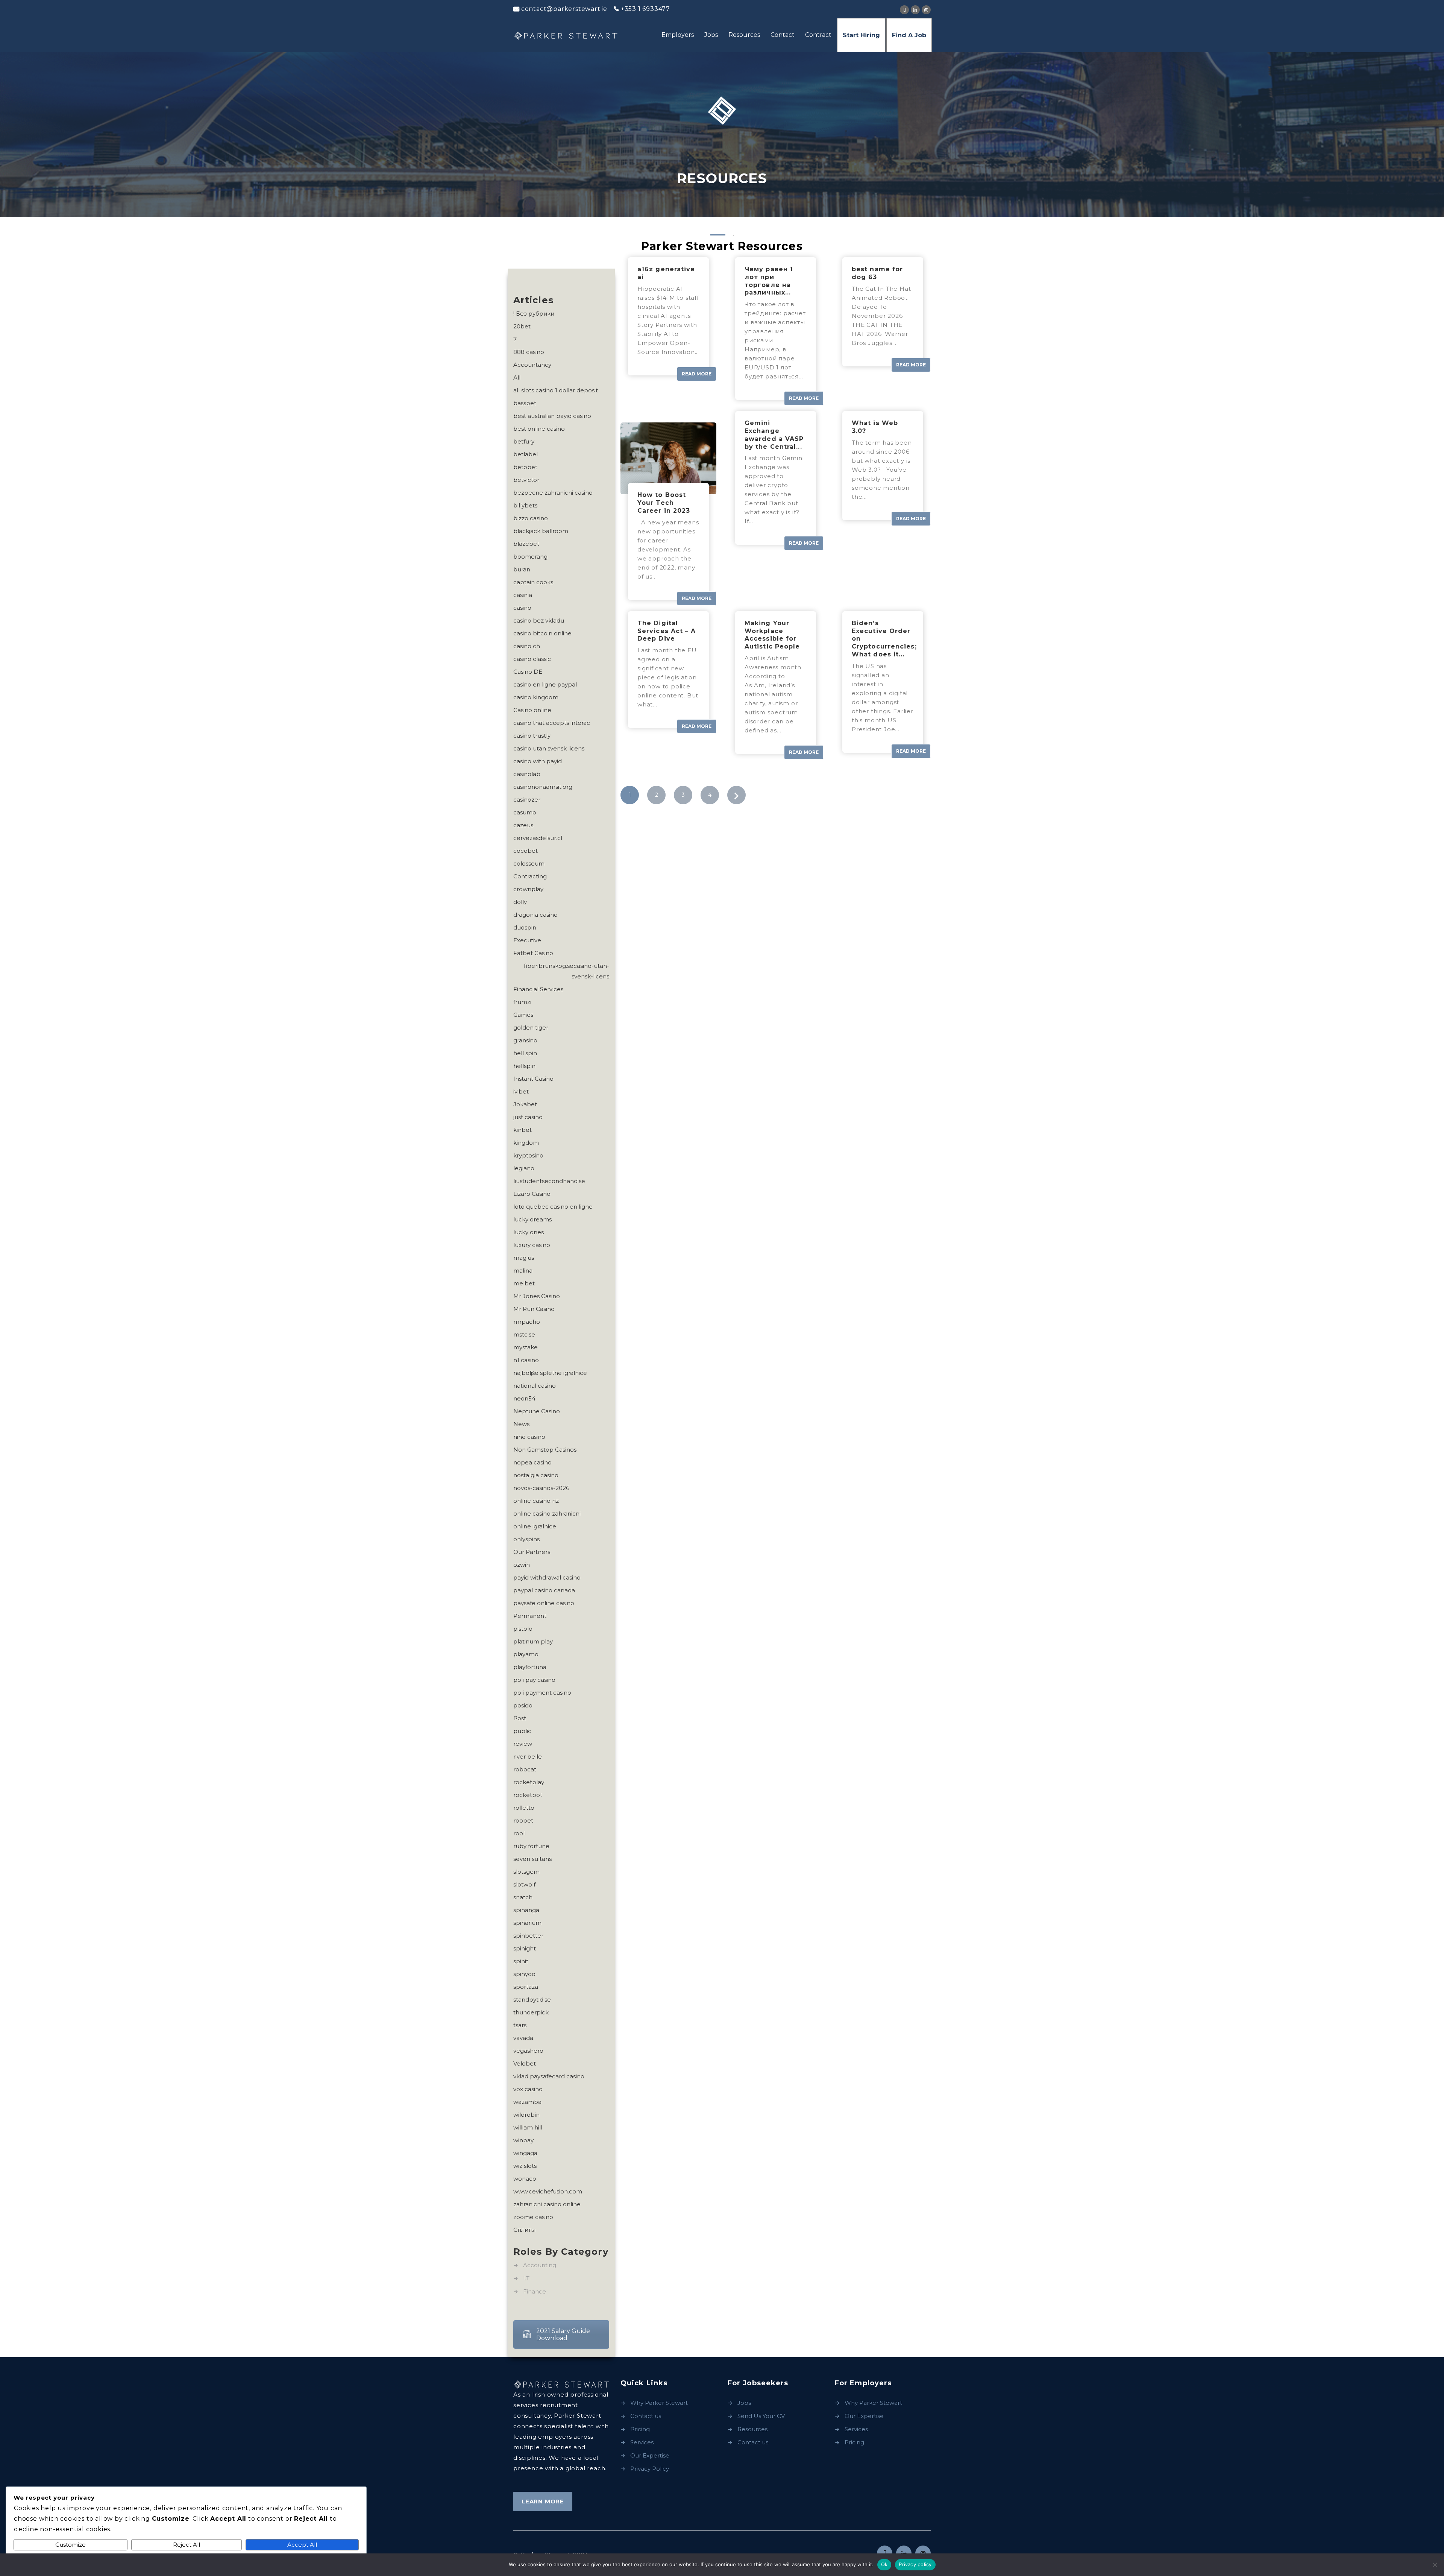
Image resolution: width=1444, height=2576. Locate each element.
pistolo (523, 1629)
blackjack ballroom (541, 531)
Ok (884, 2564)
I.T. (527, 2278)
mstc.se (524, 1334)
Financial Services (538, 989)
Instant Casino (533, 1079)
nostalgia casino (536, 1475)
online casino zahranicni (547, 1514)
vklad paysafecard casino (549, 2076)
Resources (744, 35)
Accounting (540, 2265)
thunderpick (531, 2012)
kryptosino (528, 1155)
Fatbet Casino (533, 953)
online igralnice (535, 1526)
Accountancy (532, 365)
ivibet (521, 1091)
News (521, 1424)
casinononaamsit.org (543, 787)
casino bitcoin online (542, 633)
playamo (526, 1654)
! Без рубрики (534, 314)
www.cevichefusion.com (548, 2191)
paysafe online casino (544, 1603)
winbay (523, 2140)
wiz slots (525, 2166)
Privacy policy (915, 2564)
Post (520, 1718)
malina (523, 1271)
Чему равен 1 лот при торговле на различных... (769, 281)
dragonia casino (535, 915)
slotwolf (524, 1884)
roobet (523, 1820)
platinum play (533, 1641)
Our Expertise (650, 2455)
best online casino (539, 429)
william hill (528, 2127)
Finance (535, 2291)
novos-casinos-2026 (541, 1488)
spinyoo (524, 1974)
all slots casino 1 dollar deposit (556, 390)
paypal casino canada (544, 1590)
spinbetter (528, 1936)
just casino (528, 1117)
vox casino (528, 2089)
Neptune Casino (537, 1411)
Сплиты (524, 2230)
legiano (524, 1168)
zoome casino (533, 2217)
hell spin (525, 1053)
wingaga (525, 2153)
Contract (818, 35)
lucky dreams (532, 1219)
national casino (535, 1386)
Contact (783, 35)
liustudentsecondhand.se (549, 1181)
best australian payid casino (552, 416)
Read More (697, 374)
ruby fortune (531, 1846)
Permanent (530, 1616)
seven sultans (532, 1859)
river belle (528, 1757)
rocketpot (528, 1795)
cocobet (526, 851)
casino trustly (532, 736)
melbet (524, 1283)
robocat (525, 1769)
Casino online (532, 710)
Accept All (302, 2545)
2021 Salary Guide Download (563, 2334)
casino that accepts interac (552, 723)
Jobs (711, 35)
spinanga (526, 1910)
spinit (521, 1961)
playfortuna (530, 1667)
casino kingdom (536, 697)
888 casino (529, 352)
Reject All (187, 2545)
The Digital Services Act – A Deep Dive (667, 631)
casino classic (532, 659)
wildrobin (526, 2115)
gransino (525, 1040)
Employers (678, 35)
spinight (525, 1948)
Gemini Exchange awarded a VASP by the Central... (774, 435)
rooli (520, 1833)
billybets (525, 505)
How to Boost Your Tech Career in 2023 (664, 503)
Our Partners (532, 1552)
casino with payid (538, 761)
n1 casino (526, 1360)
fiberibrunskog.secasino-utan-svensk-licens (567, 971)
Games (523, 1015)
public (522, 1731)
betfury (524, 441)
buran (522, 569)
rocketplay (529, 1782)
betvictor (526, 480)
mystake (526, 1347)
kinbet (523, 1130)
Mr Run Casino (534, 1309)
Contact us (646, 2416)
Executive (527, 940)
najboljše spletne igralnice (550, 1373)
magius (524, 1258)
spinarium (527, 1923)
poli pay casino (534, 1680)
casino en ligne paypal (545, 684)
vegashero (528, 2051)
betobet (525, 467)
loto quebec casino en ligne (553, 1207)
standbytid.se (532, 2000)
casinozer (527, 800)
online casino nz (536, 1501)
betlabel (526, 454)
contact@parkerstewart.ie (564, 9)
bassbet (525, 403)
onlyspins (526, 1539)
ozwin (522, 1565)
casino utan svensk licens (549, 748)
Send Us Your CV (761, 2416)
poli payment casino (542, 1693)
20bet (522, 326)
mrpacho (527, 1322)
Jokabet (525, 1104)
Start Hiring (861, 35)
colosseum (529, 863)
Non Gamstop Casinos (545, 1450)
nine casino (529, 1437)
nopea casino (532, 1462)
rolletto (524, 1808)
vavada (523, 2038)
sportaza (526, 1987)
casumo (525, 812)
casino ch (527, 646)
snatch (523, 1897)
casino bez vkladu (539, 620)
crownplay (528, 889)
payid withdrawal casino (547, 1577)
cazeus (523, 825)
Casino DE (528, 672)
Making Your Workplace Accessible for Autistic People (772, 635)
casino (522, 608)
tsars (520, 2025)
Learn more (543, 2501)
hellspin (524, 1066)
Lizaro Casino (532, 1194)
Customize (71, 2545)
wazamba (527, 2102)
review (523, 1744)
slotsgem (526, 1872)
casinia (523, 595)
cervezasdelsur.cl (538, 838)
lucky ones (529, 1232)
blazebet (526, 544)
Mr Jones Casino (537, 1296)
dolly (520, 902)
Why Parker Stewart (659, 2403)
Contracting (530, 876)
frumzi (522, 1002)
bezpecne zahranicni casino (553, 493)
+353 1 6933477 (645, 9)
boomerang (530, 557)
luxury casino (532, 1245)
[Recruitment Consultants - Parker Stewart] (566, 36)
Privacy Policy (650, 2469)
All (517, 377)
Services (642, 2442)
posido (523, 1705)
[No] (1435, 2565)
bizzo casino (531, 518)
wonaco (525, 2179)
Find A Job (909, 35)
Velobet (525, 2063)
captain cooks (533, 582)
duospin (525, 927)
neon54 (524, 1398)
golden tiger (531, 1028)
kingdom (526, 1143)
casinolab (527, 774)
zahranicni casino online (547, 2204)
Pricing (640, 2429)
